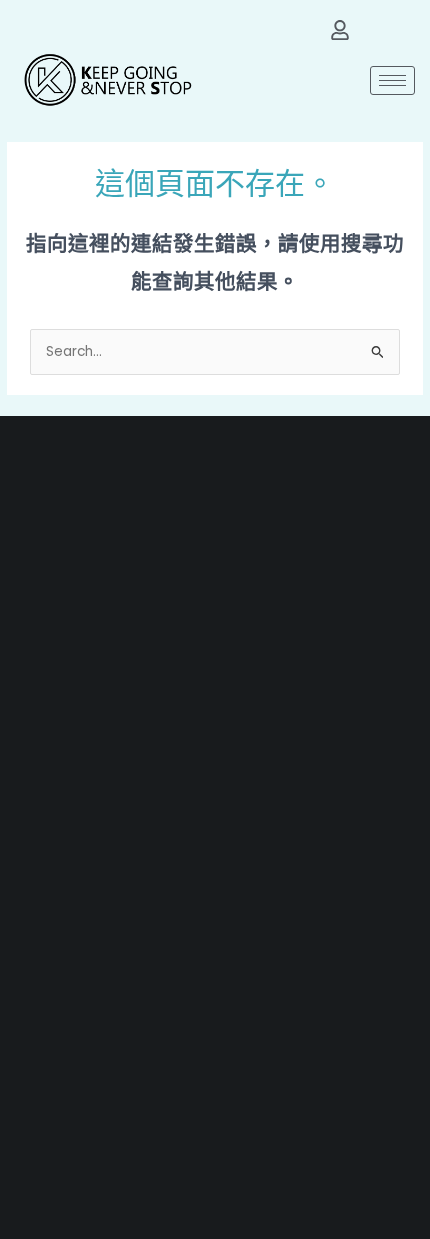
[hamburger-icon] (392, 80)
